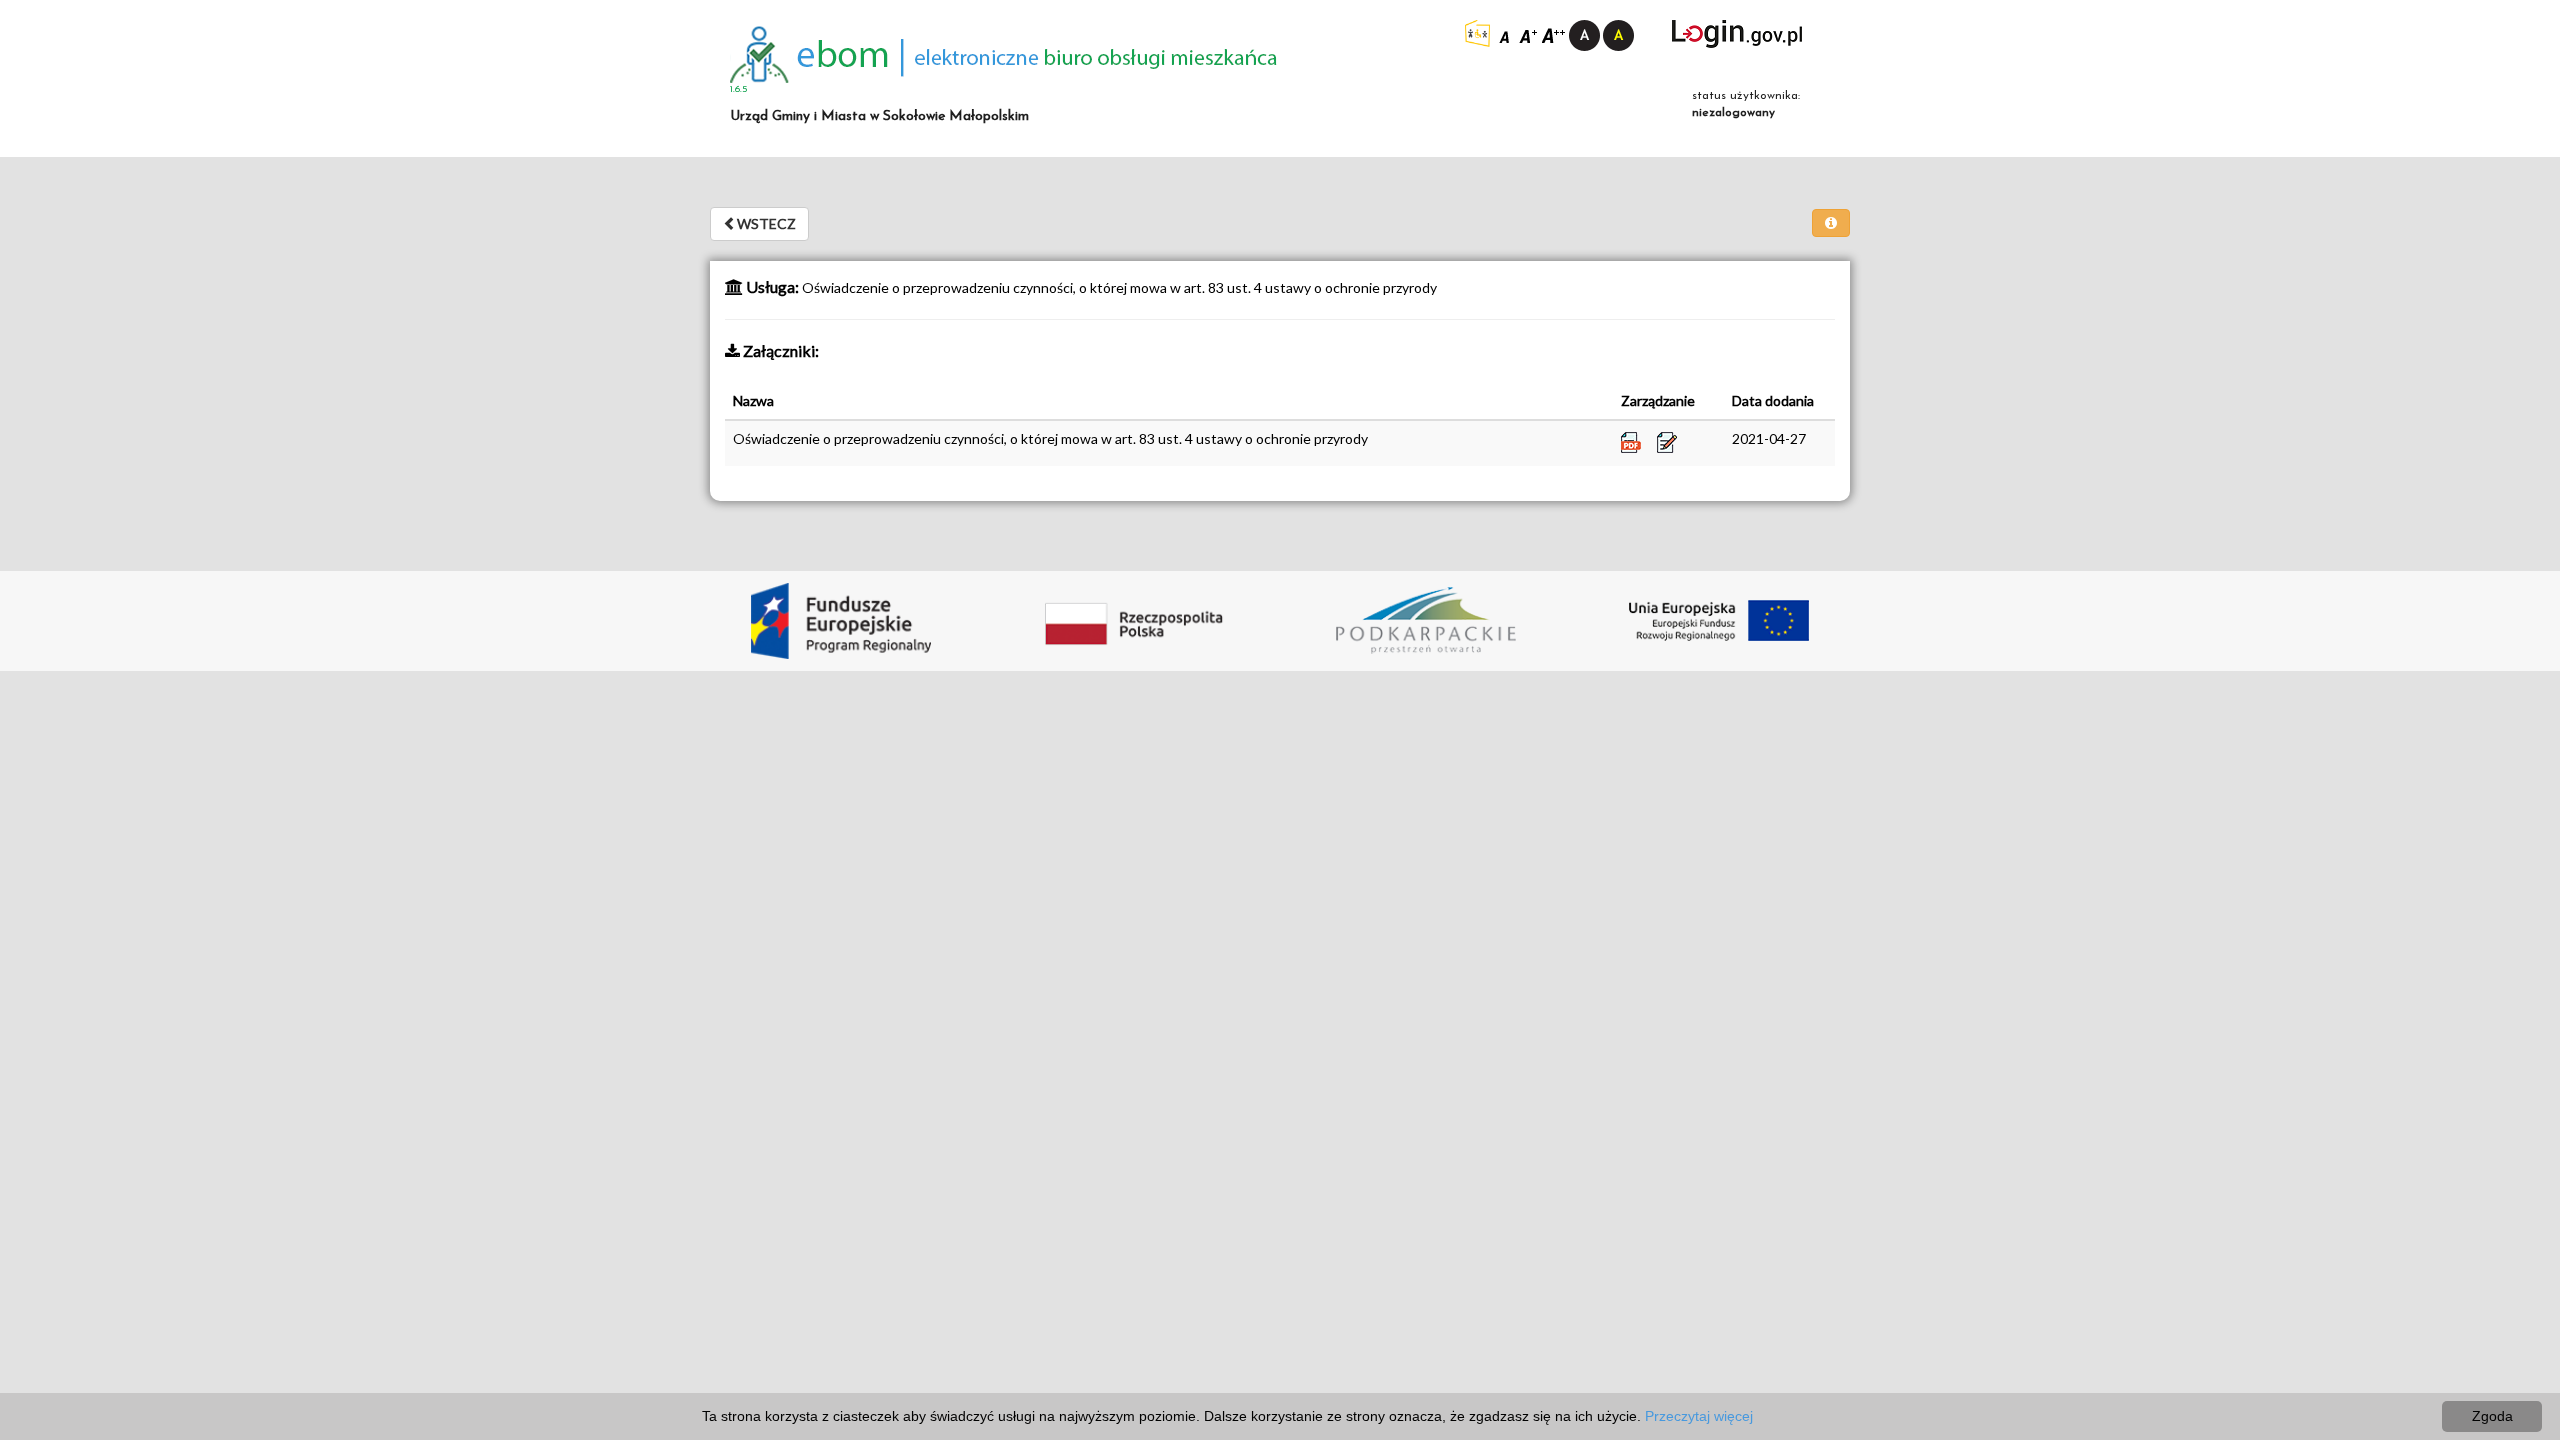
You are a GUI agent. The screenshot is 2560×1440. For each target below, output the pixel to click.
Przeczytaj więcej (1699, 1416)
